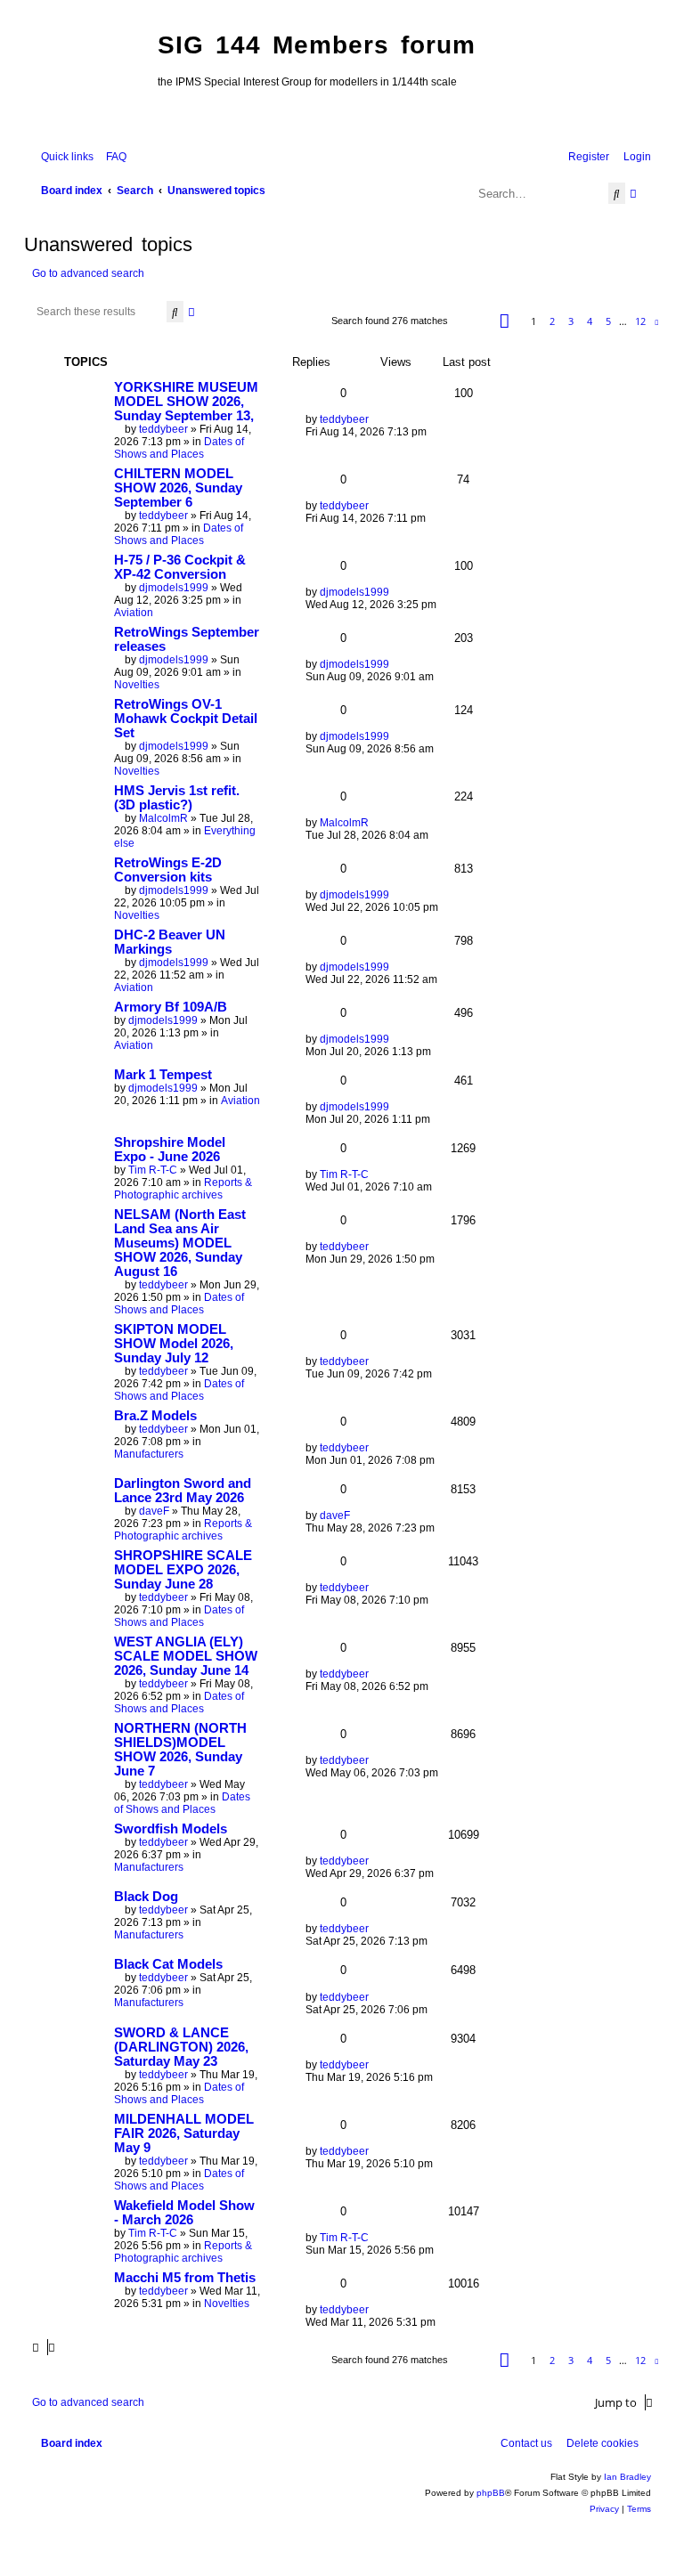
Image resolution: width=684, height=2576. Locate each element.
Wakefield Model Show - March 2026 (184, 2213)
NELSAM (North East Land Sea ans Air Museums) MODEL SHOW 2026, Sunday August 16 (180, 1243)
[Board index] (86, 77)
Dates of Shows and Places (179, 448)
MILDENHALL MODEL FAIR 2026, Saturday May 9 (184, 2133)
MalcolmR (163, 818)
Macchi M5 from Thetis (185, 2278)
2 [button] (552, 321)
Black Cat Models (168, 1964)
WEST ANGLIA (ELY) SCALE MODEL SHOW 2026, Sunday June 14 (186, 1656)
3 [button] (571, 321)
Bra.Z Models (155, 1416)
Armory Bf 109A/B (171, 1007)
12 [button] (640, 321)
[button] (505, 321)
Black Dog (146, 1897)
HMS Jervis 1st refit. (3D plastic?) (177, 798)
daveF (154, 1511)
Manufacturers (149, 1454)
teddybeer (163, 429)
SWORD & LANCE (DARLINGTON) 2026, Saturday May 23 (181, 2047)
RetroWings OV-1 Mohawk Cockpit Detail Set (186, 719)
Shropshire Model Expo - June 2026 (170, 1150)
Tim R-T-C (153, 1170)
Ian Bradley (627, 2477)
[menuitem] (112, 157)
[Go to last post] (375, 419)
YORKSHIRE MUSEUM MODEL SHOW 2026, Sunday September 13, (186, 402)
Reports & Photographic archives (183, 1189)
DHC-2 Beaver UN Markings (170, 942)
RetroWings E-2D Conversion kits (168, 870)
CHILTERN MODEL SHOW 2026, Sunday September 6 (178, 488)
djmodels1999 (174, 588)
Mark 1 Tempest (163, 1075)
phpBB (491, 2493)
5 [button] (608, 321)
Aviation (134, 613)
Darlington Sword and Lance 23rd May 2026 (183, 1491)
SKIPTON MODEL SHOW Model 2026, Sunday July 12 (174, 1344)
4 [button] (590, 321)
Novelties (137, 685)
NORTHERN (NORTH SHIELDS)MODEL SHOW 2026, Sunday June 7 (180, 1750)
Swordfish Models (171, 1829)
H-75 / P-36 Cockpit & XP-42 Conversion (180, 567)
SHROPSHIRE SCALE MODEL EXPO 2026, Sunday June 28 (183, 1570)
